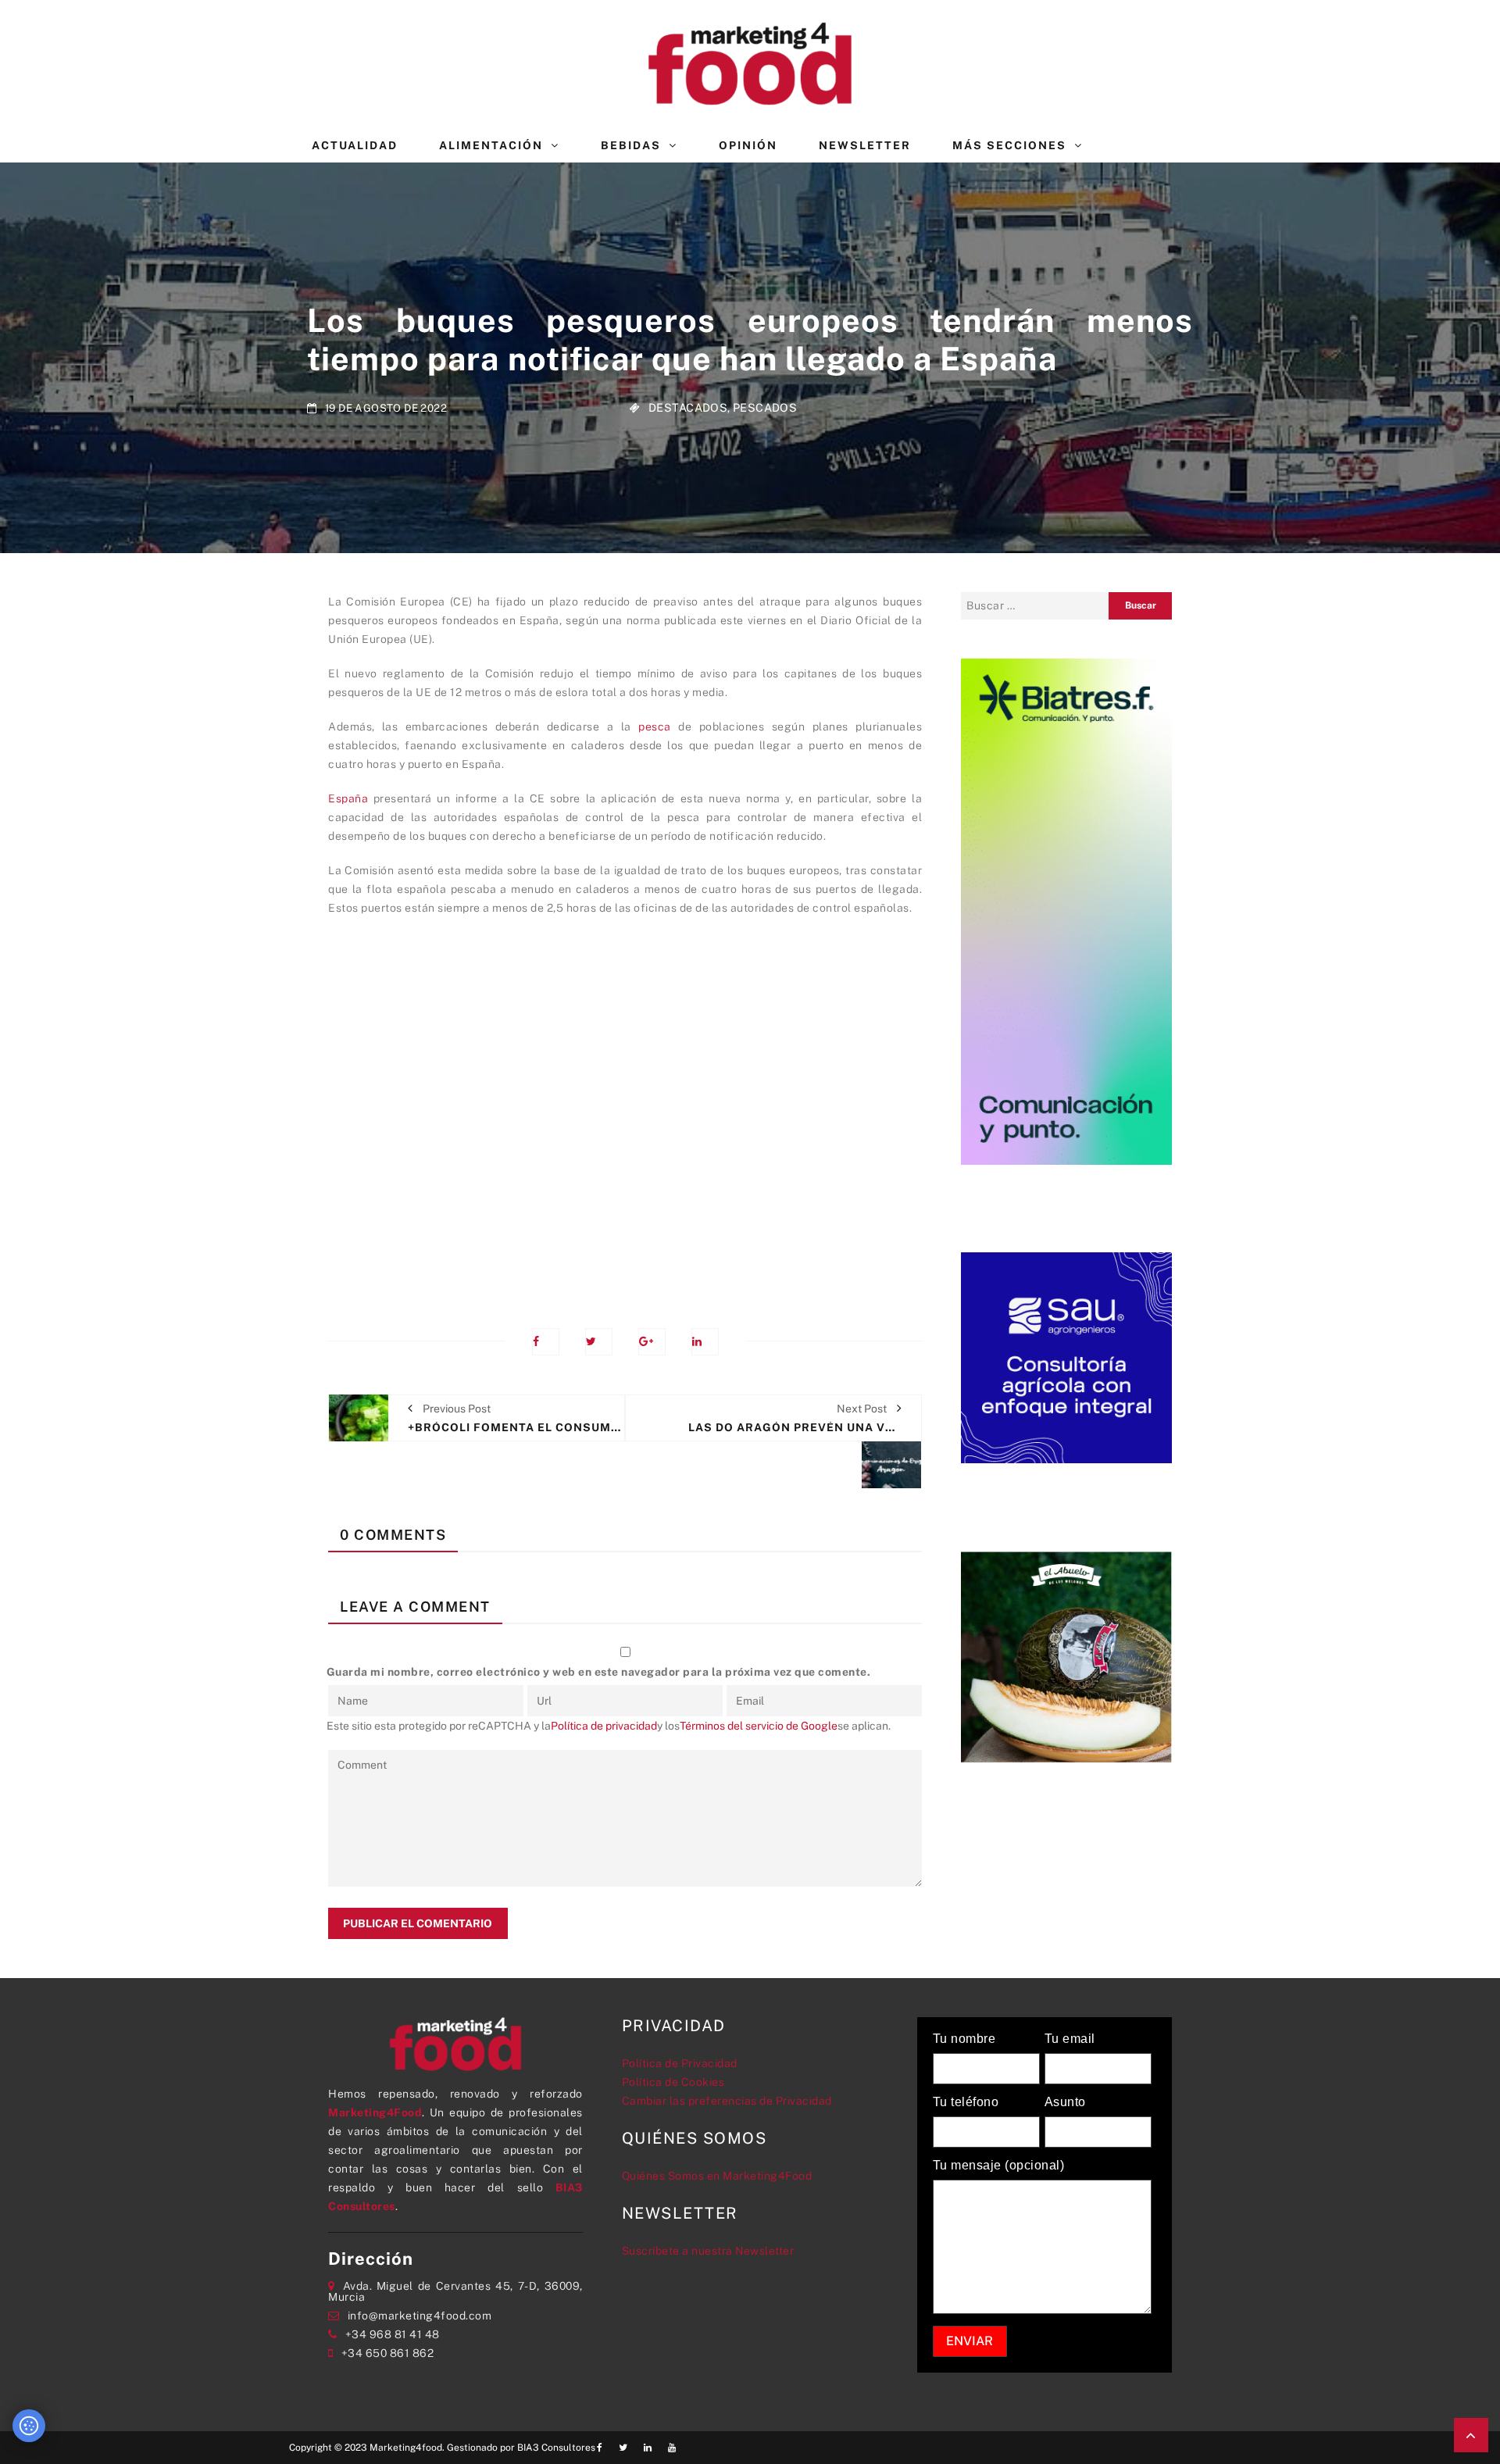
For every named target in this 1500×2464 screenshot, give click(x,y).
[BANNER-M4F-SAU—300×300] (1066, 1356)
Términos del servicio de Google (759, 1726)
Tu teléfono (966, 2102)
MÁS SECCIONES (1009, 145)
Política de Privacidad (680, 2063)
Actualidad (355, 145)
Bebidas (631, 145)
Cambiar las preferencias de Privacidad (727, 2101)
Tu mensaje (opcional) (999, 2166)
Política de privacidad (604, 1726)
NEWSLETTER (865, 145)
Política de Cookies (673, 2082)
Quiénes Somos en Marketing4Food (717, 2176)
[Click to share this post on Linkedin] (705, 1342)
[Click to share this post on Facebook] (546, 1342)
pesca (655, 727)
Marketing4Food (375, 2112)
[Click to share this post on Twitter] (599, 1342)
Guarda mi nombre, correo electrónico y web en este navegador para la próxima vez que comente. (599, 1672)
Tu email (1070, 2039)
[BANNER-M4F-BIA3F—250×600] (1066, 910)
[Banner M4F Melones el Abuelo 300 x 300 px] (1066, 1655)
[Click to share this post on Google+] (652, 1342)
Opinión (748, 145)
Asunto (1065, 2102)
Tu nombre (964, 2039)
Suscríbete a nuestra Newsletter (708, 2251)
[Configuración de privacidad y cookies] (29, 2426)
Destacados (688, 407)
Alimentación (491, 145)
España (348, 798)
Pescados (765, 407)
